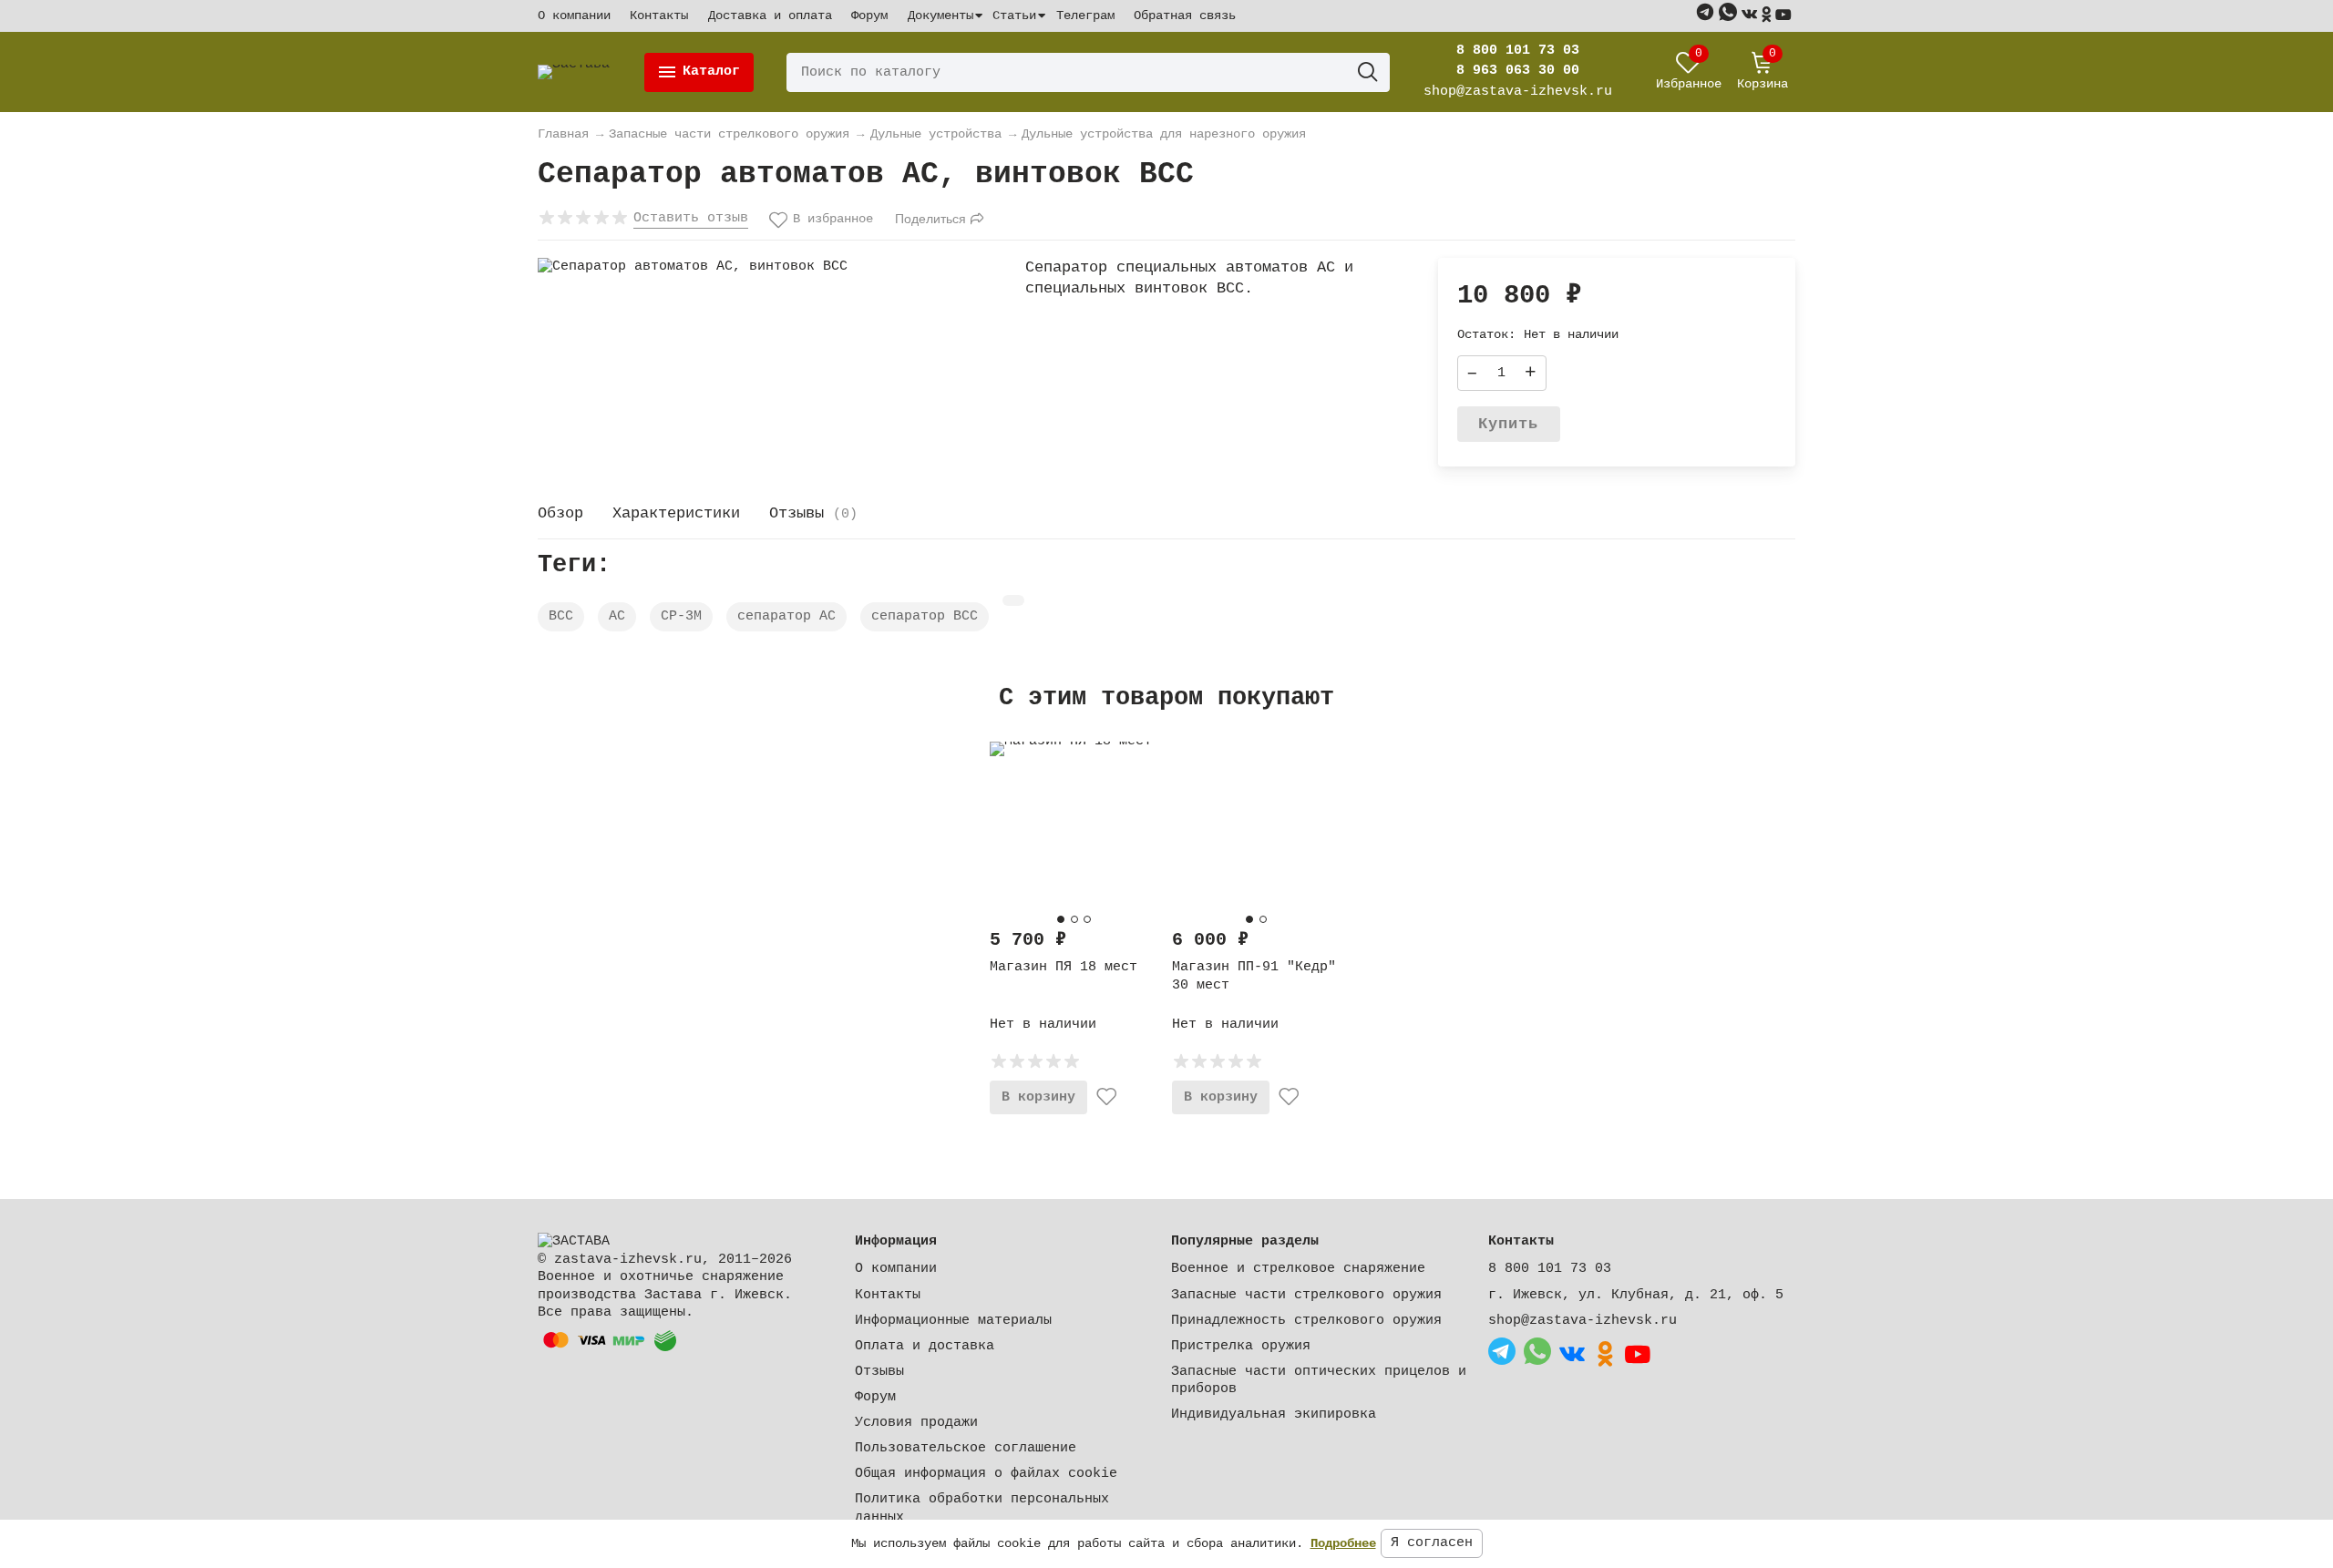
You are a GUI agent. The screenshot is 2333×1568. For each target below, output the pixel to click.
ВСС (561, 616)
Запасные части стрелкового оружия (1306, 1295)
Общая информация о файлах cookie (986, 1474)
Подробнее (1343, 1543)
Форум (869, 15)
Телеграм (1085, 15)
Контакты (659, 15)
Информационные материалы (953, 1321)
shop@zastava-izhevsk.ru (1583, 1321)
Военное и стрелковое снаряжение (1298, 1269)
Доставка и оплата (770, 15)
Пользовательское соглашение (966, 1448)
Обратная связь (1185, 15)
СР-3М (681, 616)
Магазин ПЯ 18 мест (1064, 967)
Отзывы (879, 1372)
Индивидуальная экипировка (1274, 1414)
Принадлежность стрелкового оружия (1306, 1321)
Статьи (1014, 15)
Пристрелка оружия (1241, 1346)
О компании (574, 15)
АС (617, 616)
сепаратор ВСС (925, 616)
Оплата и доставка (925, 1346)
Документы (940, 15)
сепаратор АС (786, 616)
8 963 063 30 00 (1518, 71)
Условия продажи (916, 1423)
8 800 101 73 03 (1518, 51)
